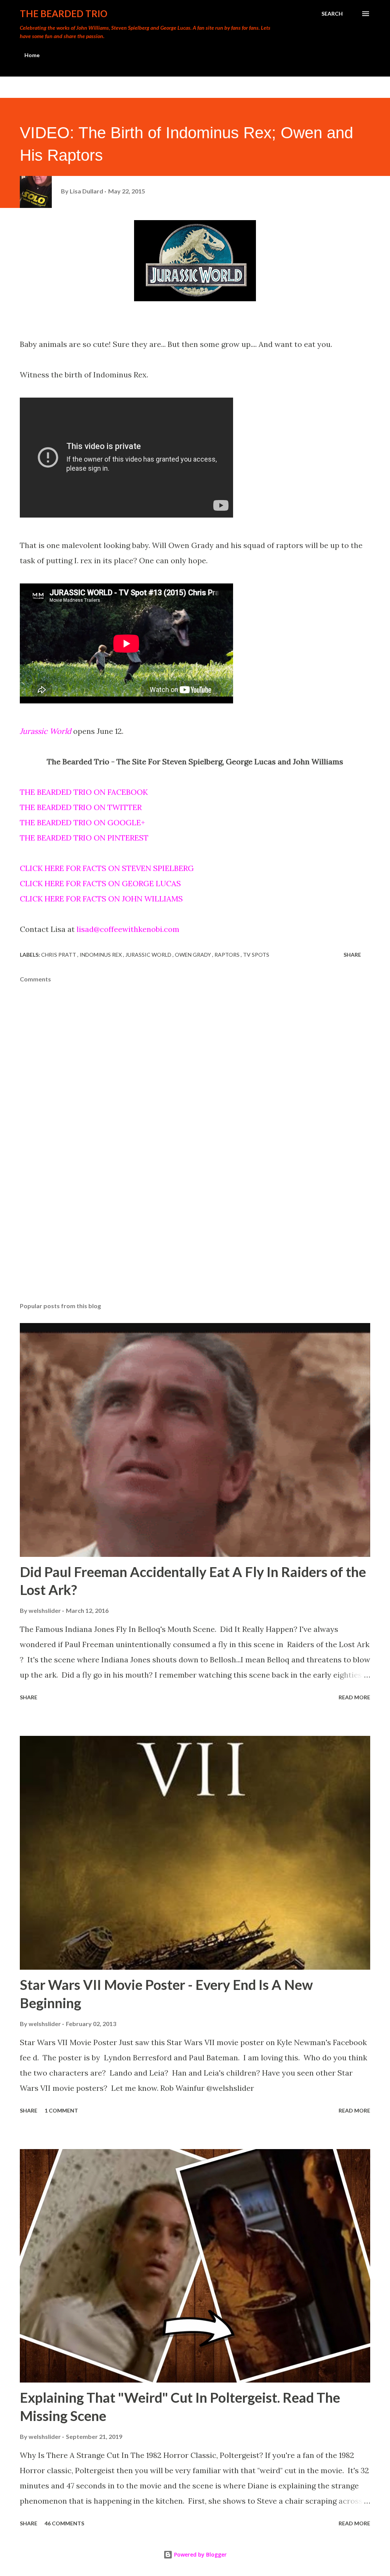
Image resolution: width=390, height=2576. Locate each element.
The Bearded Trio (64, 14)
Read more (354, 1697)
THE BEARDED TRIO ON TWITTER (81, 807)
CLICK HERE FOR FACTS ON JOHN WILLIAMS (101, 899)
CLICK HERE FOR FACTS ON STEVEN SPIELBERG (107, 868)
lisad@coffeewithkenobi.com (128, 929)
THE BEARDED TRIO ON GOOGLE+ (82, 822)
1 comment (61, 2110)
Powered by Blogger (200, 2554)
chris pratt (59, 955)
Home (32, 55)
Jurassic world (149, 955)
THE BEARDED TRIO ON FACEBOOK (84, 792)
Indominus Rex (101, 955)
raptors (228, 955)
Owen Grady (193, 955)
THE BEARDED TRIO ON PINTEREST (84, 838)
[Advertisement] (195, 1237)
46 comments (64, 2523)
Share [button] (352, 955)
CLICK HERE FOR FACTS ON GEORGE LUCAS (100, 883)
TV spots (256, 955)
